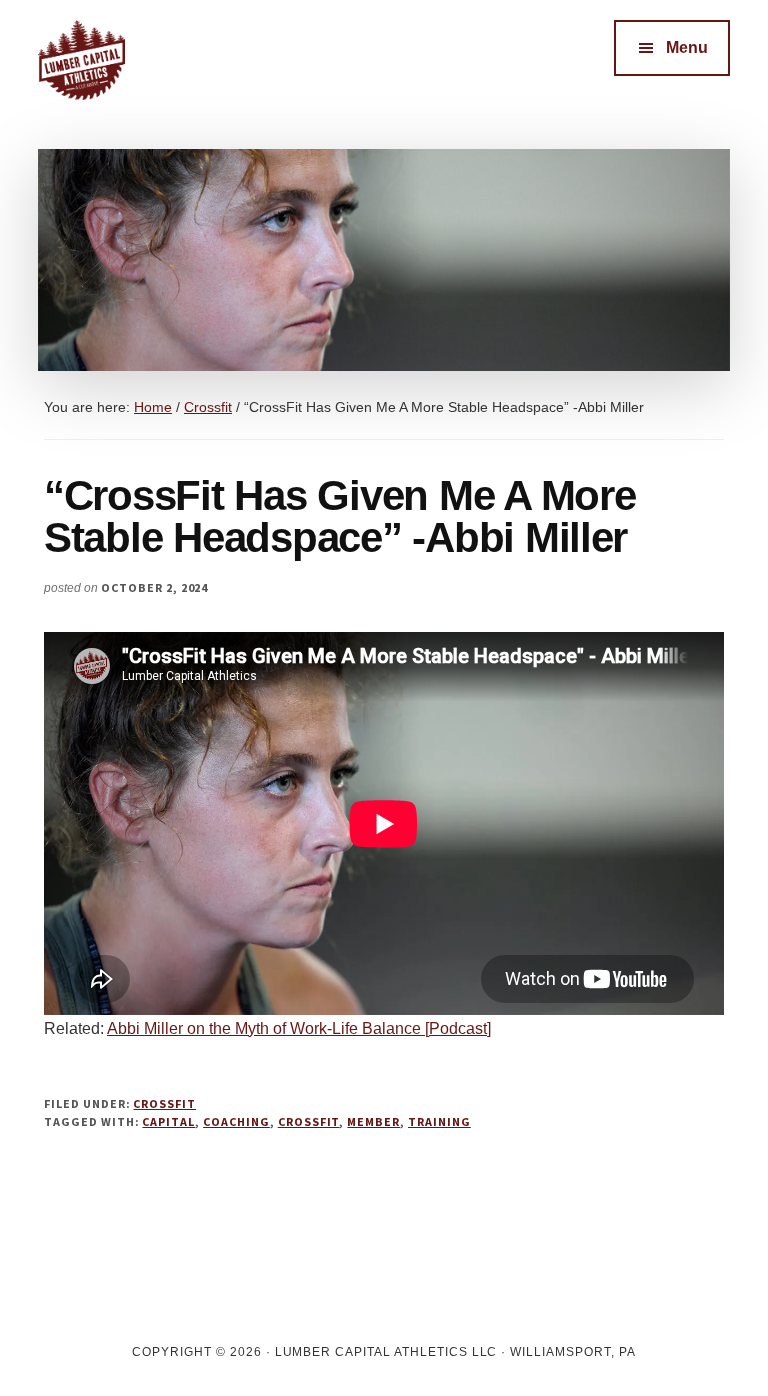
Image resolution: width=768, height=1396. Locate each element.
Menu (687, 47)
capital (168, 1121)
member (373, 1121)
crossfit (309, 1121)
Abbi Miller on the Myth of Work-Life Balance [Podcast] (299, 1028)
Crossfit (164, 1103)
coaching (236, 1121)
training (439, 1121)
